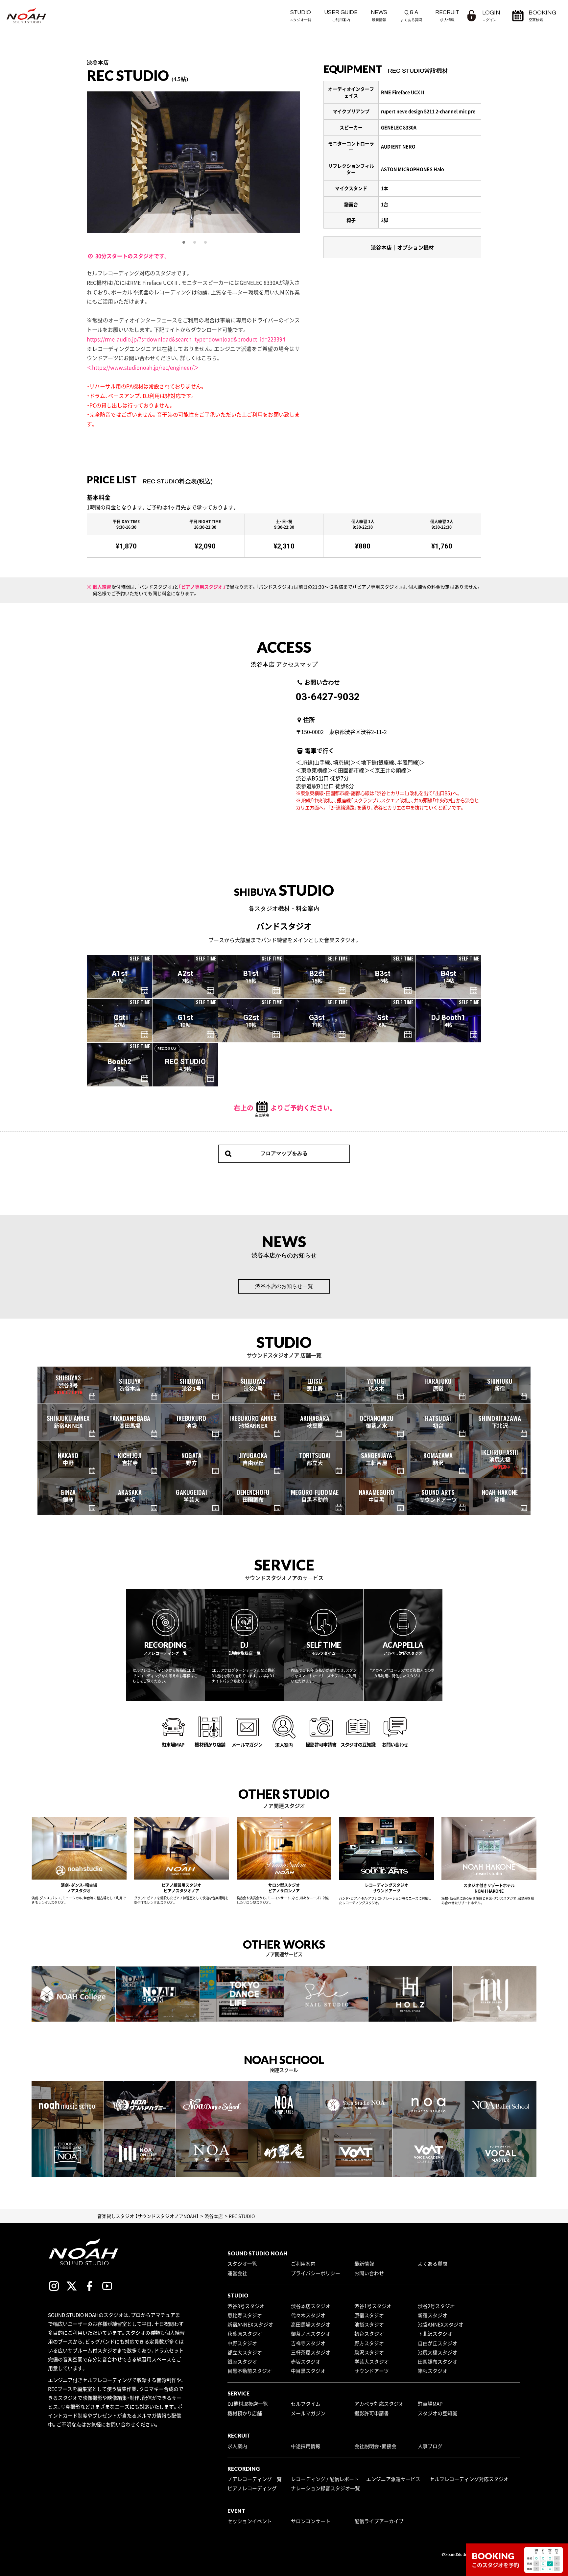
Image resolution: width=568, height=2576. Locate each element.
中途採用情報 (306, 2446)
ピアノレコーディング (252, 2488)
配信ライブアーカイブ (379, 2521)
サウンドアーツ (372, 2371)
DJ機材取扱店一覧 (248, 2404)
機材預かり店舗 (245, 2413)
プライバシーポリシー (316, 2273)
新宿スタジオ (433, 2315)
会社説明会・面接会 (375, 2446)
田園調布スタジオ (438, 2362)
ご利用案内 (303, 2264)
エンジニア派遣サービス (393, 2479)
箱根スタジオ (433, 2371)
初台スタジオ (369, 2334)
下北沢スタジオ (435, 2334)
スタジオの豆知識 (438, 2413)
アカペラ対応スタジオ (379, 2404)
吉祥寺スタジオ (308, 2343)
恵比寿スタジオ (245, 2315)
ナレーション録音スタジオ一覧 (325, 2488)
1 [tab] (184, 243)
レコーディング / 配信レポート (325, 2479)
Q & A (411, 16)
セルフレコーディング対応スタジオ (469, 2479)
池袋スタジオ (369, 2324)
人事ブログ (430, 2446)
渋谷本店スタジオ (311, 2306)
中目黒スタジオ (308, 2371)
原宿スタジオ (369, 2315)
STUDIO (300, 16)
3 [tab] (206, 243)
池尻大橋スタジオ (438, 2352)
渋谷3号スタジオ (246, 2306)
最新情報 (364, 2264)
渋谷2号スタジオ (436, 2306)
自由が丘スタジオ (438, 2343)
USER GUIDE (341, 16)
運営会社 (237, 2273)
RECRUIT (447, 16)
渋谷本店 (214, 2216)
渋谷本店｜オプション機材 (402, 247)
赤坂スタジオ (306, 2362)
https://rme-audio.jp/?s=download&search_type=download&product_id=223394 (186, 339)
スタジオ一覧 (242, 2264)
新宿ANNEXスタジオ (250, 2324)
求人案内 (237, 2446)
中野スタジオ (242, 2343)
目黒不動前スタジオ (250, 2371)
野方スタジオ (369, 2343)
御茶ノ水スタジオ (311, 2334)
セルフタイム (306, 2404)
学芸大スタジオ (372, 2362)
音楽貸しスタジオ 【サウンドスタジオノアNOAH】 (148, 2216)
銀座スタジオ (242, 2362)
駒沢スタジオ (369, 2352)
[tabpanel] (146, 162)
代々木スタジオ (308, 2315)
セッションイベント (250, 2521)
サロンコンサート (311, 2521)
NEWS (379, 16)
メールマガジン (308, 2413)
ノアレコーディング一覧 (255, 2479)
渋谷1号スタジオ (373, 2306)
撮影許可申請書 (372, 2413)
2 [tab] (195, 243)
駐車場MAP (430, 2404)
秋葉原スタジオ (245, 2334)
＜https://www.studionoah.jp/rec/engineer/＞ (143, 367)
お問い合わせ (369, 2273)
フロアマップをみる (284, 1153)
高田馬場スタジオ (311, 2324)
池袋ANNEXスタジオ (441, 2324)
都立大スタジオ (245, 2352)
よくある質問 (433, 2264)
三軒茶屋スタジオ (311, 2352)
